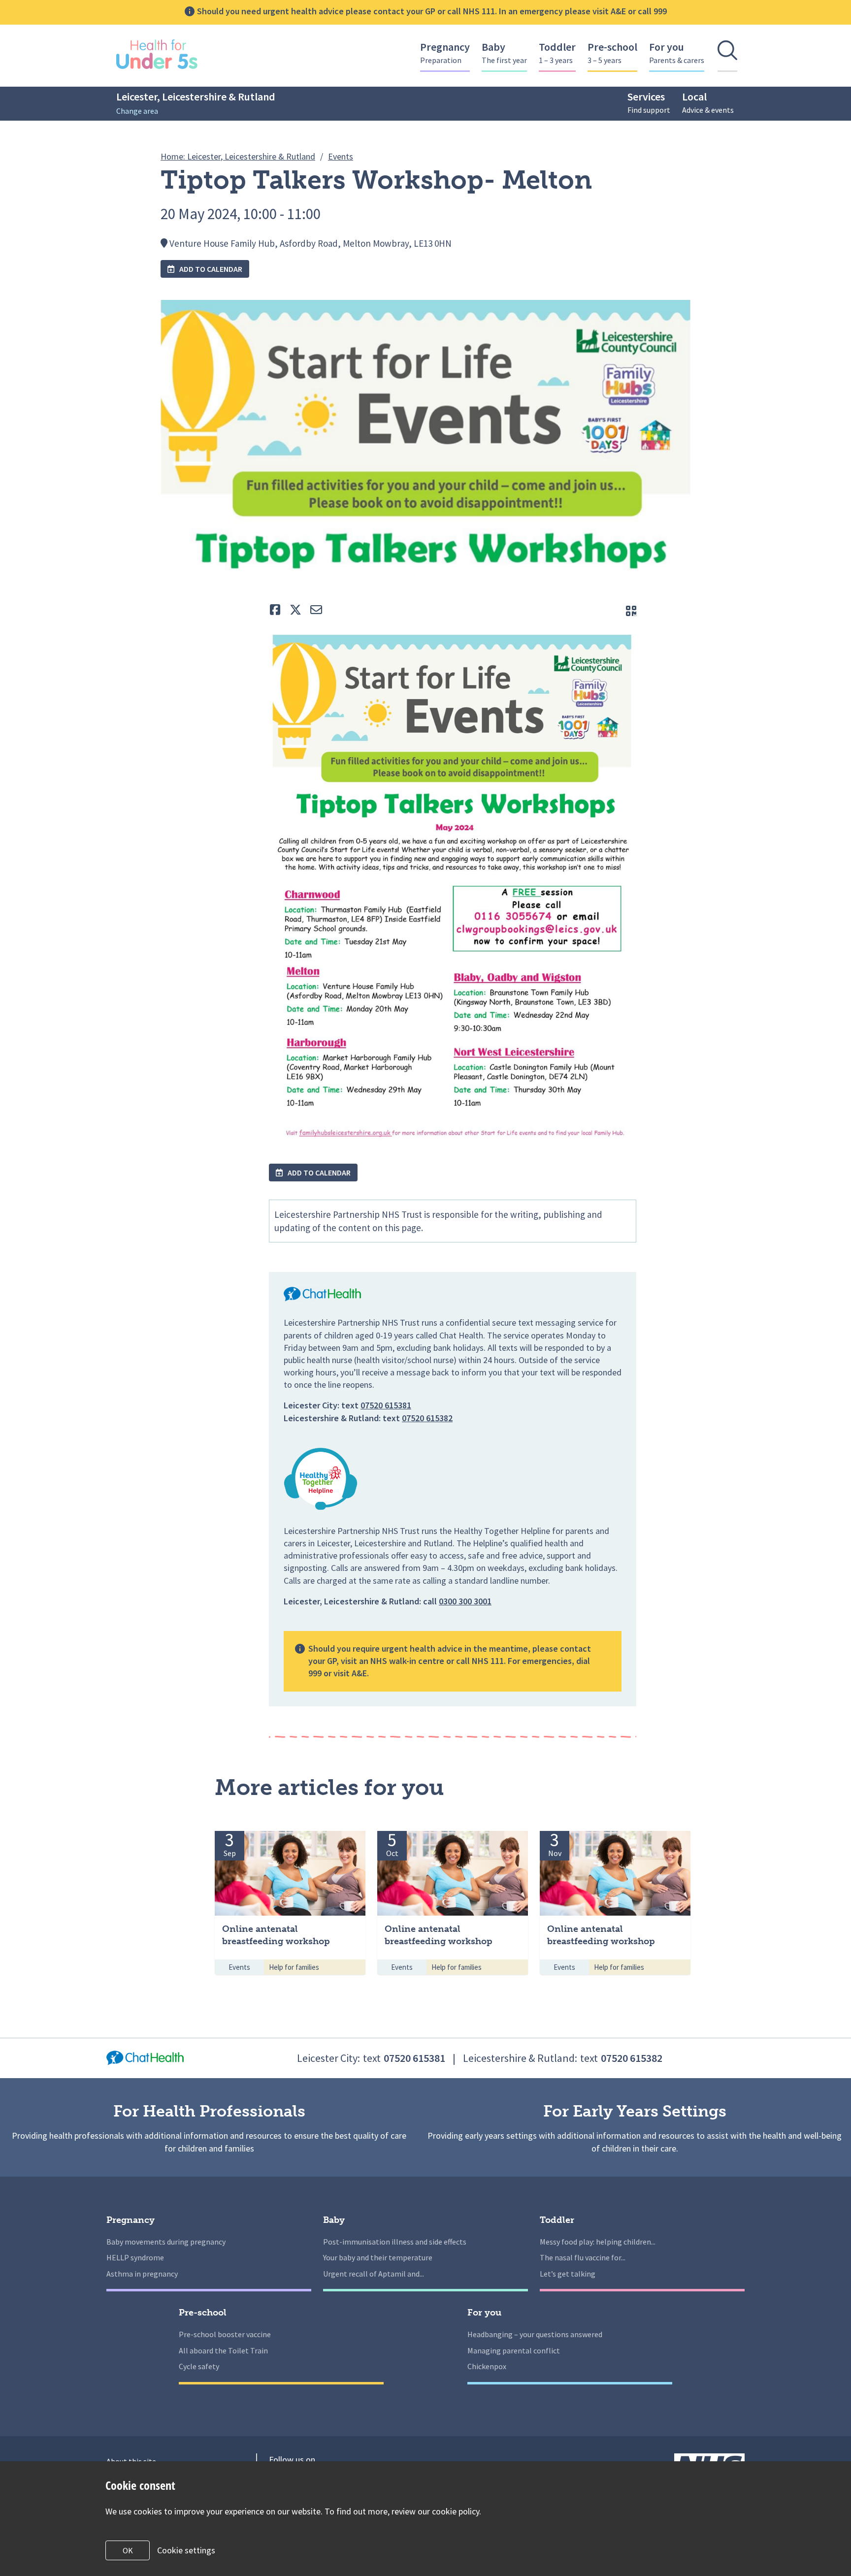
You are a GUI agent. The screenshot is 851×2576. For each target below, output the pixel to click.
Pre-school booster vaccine (225, 2334)
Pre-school (612, 52)
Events (239, 1967)
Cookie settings (186, 2550)
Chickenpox (487, 2366)
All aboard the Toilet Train (223, 2350)
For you (677, 52)
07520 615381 (386, 1405)
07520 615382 (427, 1418)
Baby (504, 52)
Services (649, 102)
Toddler (557, 52)
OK (128, 2550)
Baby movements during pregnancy (166, 2242)
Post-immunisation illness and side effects (395, 2242)
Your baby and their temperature (378, 2257)
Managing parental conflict (514, 2350)
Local (708, 102)
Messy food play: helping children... (598, 2242)
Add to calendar (210, 269)
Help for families (294, 1967)
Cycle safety (199, 2366)
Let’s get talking (568, 2274)
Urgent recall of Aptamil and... (374, 2274)
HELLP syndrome (135, 2257)
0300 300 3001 (465, 1601)
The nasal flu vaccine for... (583, 2257)
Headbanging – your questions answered (535, 2334)
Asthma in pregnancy (142, 2274)
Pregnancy (445, 52)
